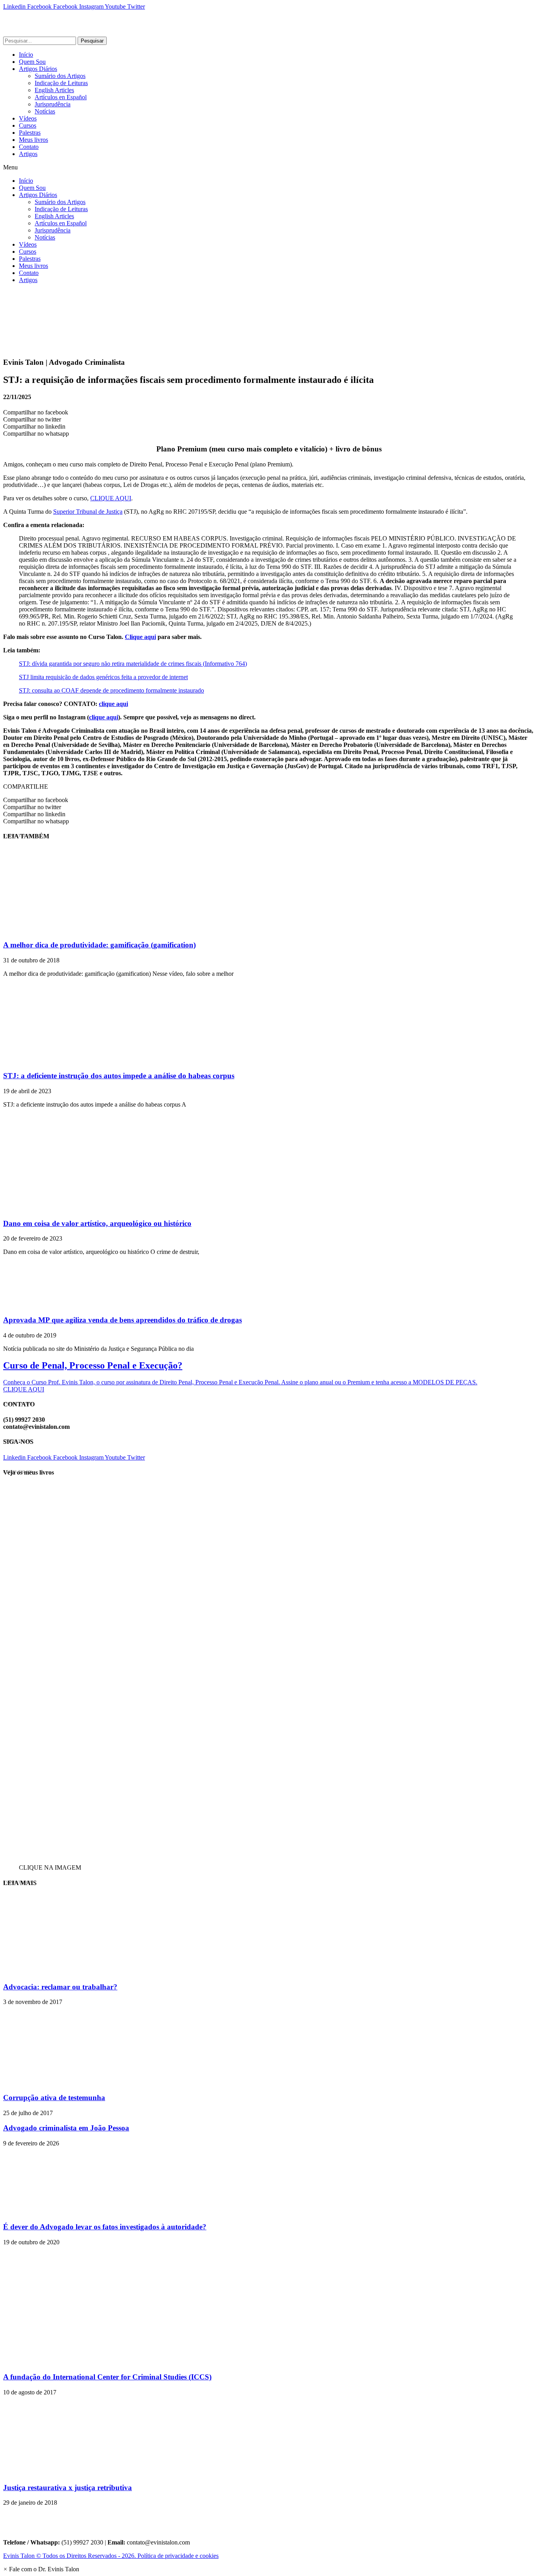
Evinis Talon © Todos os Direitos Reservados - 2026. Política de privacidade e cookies (111, 2556)
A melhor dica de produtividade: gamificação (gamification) (99, 945)
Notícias (45, 111)
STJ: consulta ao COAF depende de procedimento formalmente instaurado (111, 690)
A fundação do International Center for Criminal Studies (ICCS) (107, 2377)
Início (26, 55)
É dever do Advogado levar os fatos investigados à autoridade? (105, 2227)
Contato (29, 147)
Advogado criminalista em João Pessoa (66, 2128)
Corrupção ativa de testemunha (54, 2098)
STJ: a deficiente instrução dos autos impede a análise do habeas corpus (119, 1076)
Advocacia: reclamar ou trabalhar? (60, 1987)
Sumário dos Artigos (60, 76)
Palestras (30, 133)
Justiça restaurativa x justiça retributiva (68, 2488)
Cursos (28, 125)
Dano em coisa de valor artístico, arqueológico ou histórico (97, 1223)
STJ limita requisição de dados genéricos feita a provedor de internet (103, 677)
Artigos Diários (38, 69)
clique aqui (113, 704)
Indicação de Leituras (61, 83)
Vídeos (28, 118)
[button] (269, 167)
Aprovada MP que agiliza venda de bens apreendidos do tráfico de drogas (122, 1320)
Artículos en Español (61, 97)
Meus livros (33, 140)
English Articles (54, 90)
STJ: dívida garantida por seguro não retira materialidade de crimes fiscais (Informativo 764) (133, 664)
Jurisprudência (53, 104)
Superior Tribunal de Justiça (88, 512)
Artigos (28, 154)
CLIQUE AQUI (111, 498)
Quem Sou (32, 62)
